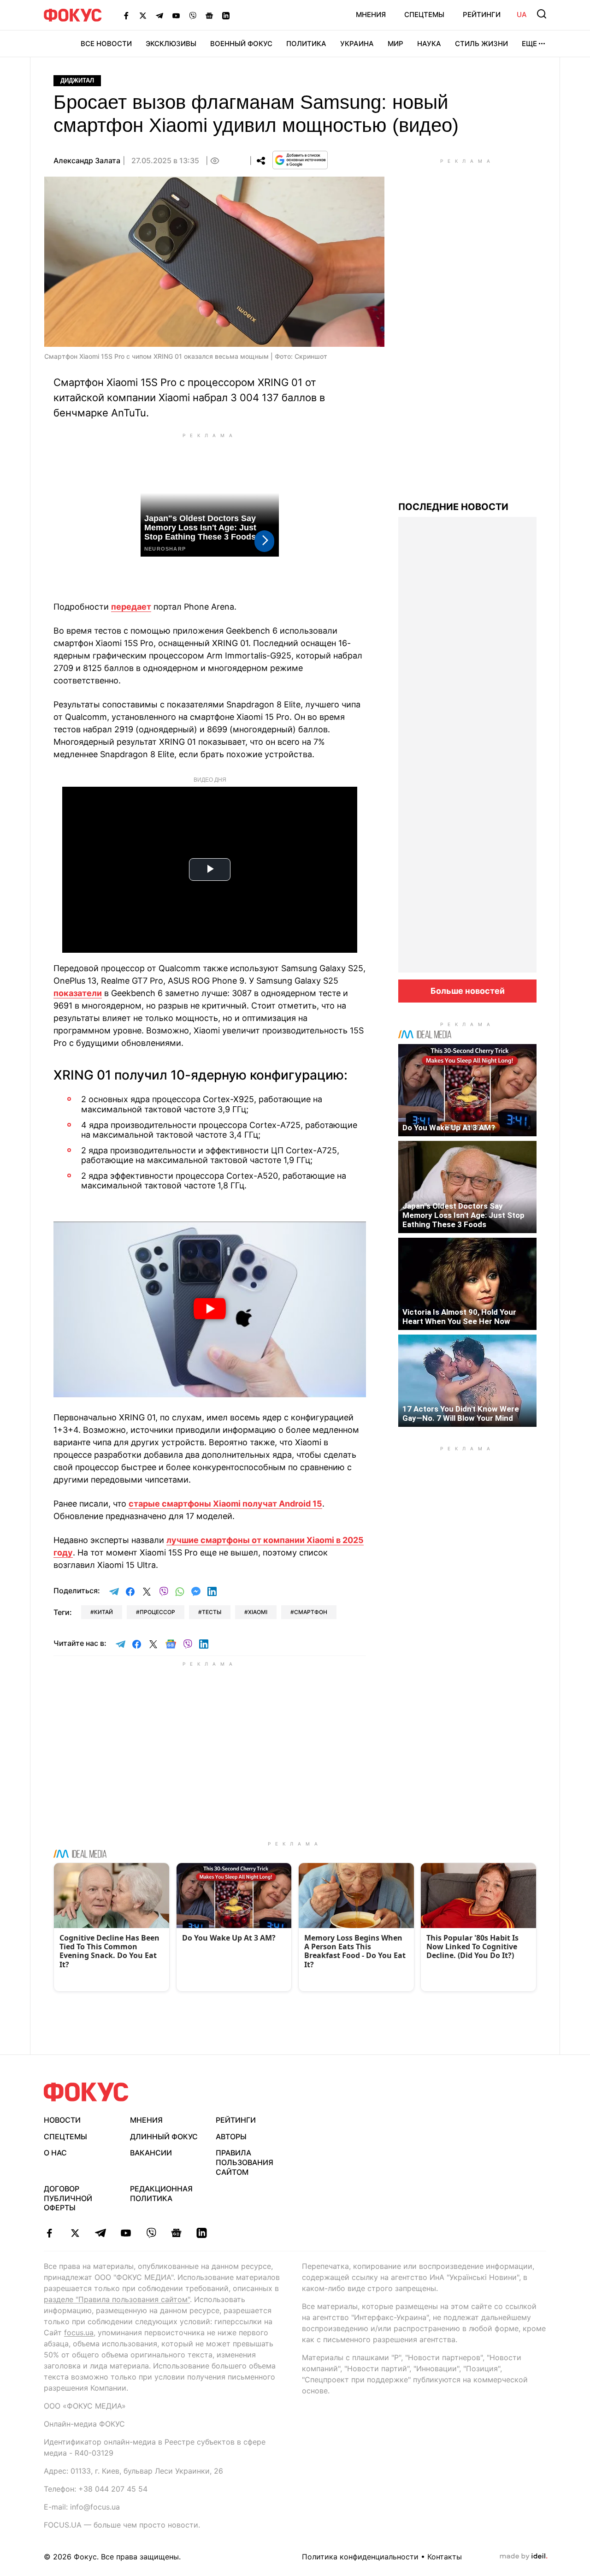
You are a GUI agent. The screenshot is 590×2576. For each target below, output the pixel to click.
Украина (357, 44)
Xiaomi (258, 1612)
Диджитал (77, 80)
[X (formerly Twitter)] (143, 15)
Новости (62, 2120)
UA (522, 15)
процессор (157, 1612)
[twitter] (75, 2233)
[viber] (151, 2233)
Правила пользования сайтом (245, 2162)
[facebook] (50, 2233)
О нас (55, 2153)
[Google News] (209, 15)
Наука (429, 44)
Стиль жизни (481, 44)
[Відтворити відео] (210, 1309)
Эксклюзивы (171, 44)
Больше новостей (468, 991)
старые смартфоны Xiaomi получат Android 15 (225, 1504)
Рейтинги (482, 15)
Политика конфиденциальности (360, 2557)
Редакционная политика (161, 2193)
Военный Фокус (241, 44)
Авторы (231, 2137)
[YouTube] (176, 15)
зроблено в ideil (524, 2557)
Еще (529, 44)
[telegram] (100, 2233)
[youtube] (126, 2233)
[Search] (542, 14)
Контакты (445, 2557)
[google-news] (176, 2233)
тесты (212, 1612)
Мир (395, 44)
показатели (78, 993)
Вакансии (151, 2153)
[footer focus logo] (86, 2092)
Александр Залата (87, 160)
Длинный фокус (164, 2137)
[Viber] (193, 15)
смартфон (311, 1612)
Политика (306, 44)
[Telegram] (159, 15)
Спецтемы (424, 15)
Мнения (371, 15)
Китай (103, 1612)
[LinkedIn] (226, 15)
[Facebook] (126, 15)
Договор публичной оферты (68, 2198)
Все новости (106, 44)
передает (131, 607)
